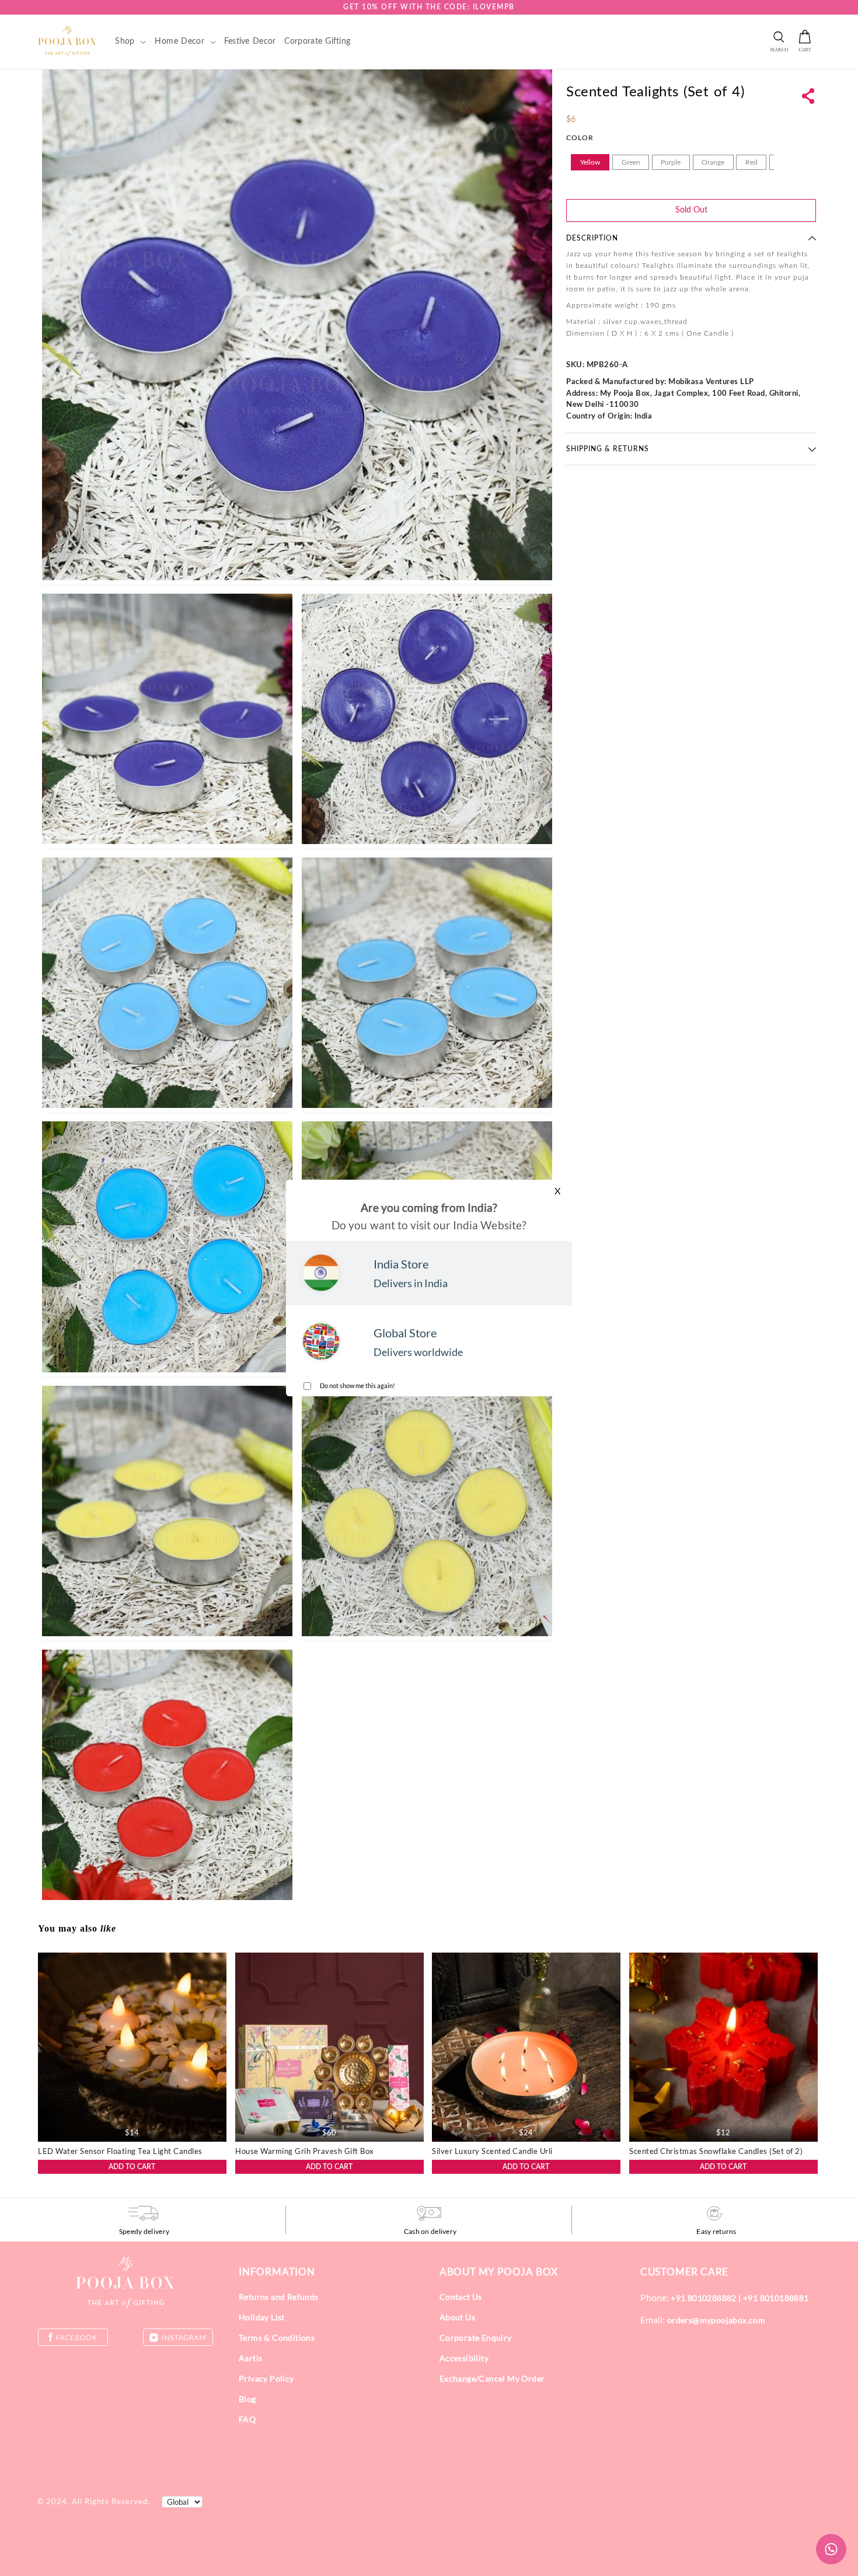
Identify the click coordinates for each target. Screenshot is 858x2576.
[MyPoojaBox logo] (67, 41)
